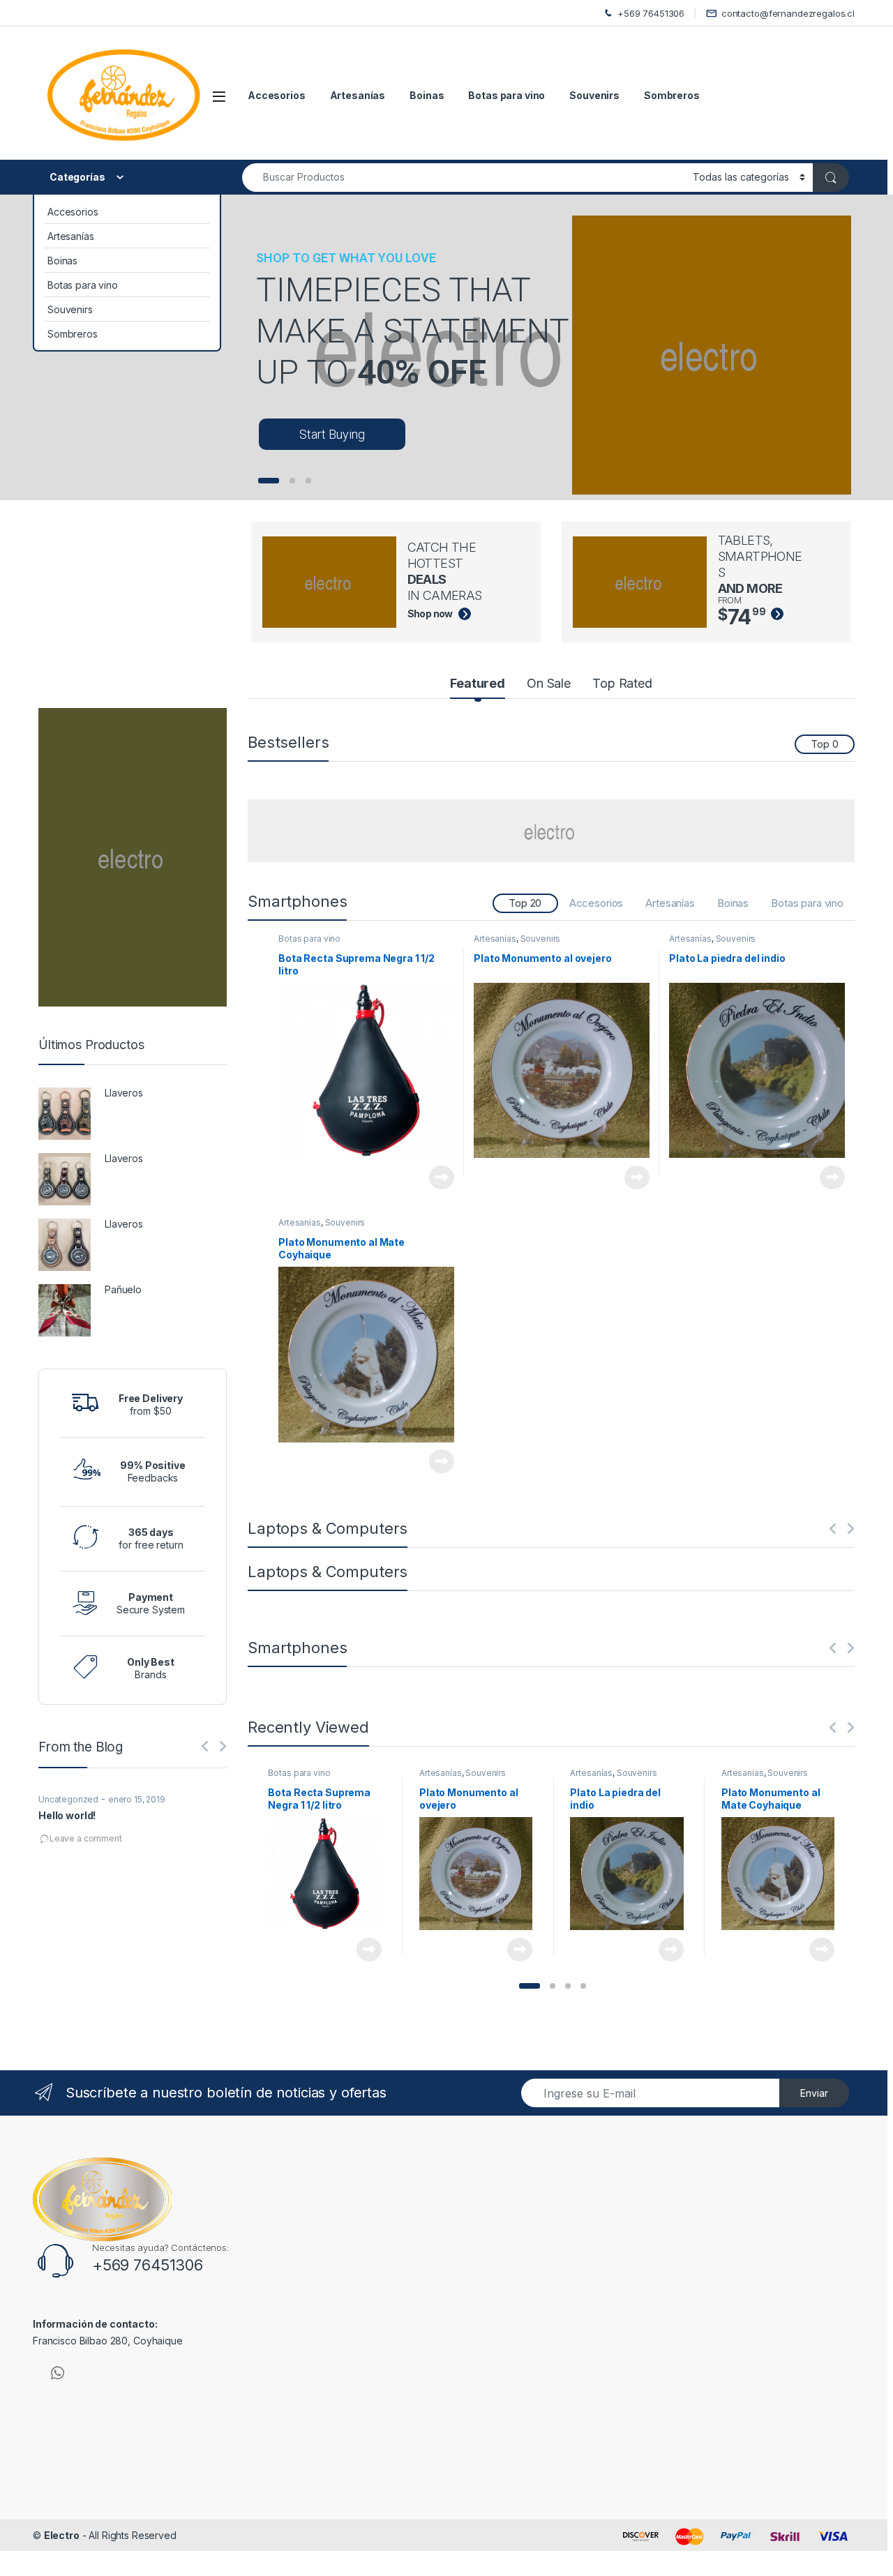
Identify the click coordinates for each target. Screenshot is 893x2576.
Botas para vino (506, 95)
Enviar (814, 2093)
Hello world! (67, 1815)
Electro (62, 2535)
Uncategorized (68, 1799)
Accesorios (277, 95)
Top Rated (622, 683)
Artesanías (358, 95)
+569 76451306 (651, 13)
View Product (436, 1177)
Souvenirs (594, 95)
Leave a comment (86, 1838)
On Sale (549, 683)
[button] (530, 1986)
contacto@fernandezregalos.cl (788, 13)
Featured (478, 683)
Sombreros (672, 95)
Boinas (427, 95)
